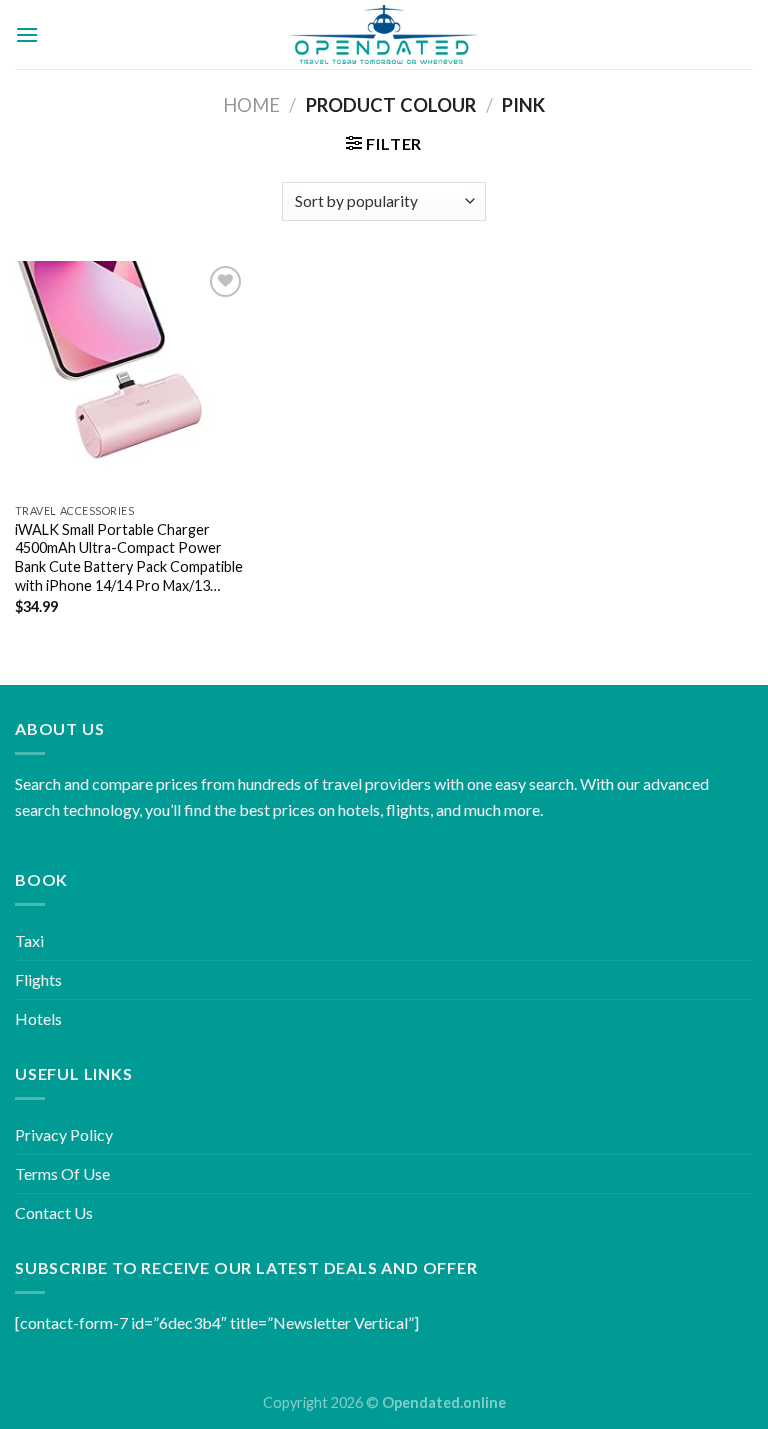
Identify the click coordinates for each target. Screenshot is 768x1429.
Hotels (38, 1018)
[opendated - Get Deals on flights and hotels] (384, 34)
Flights (38, 979)
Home (251, 105)
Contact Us (54, 1212)
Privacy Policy (64, 1134)
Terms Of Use (62, 1173)
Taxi (29, 940)
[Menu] (27, 34)
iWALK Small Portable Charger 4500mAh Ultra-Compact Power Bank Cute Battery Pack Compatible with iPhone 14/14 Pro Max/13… (129, 557)
